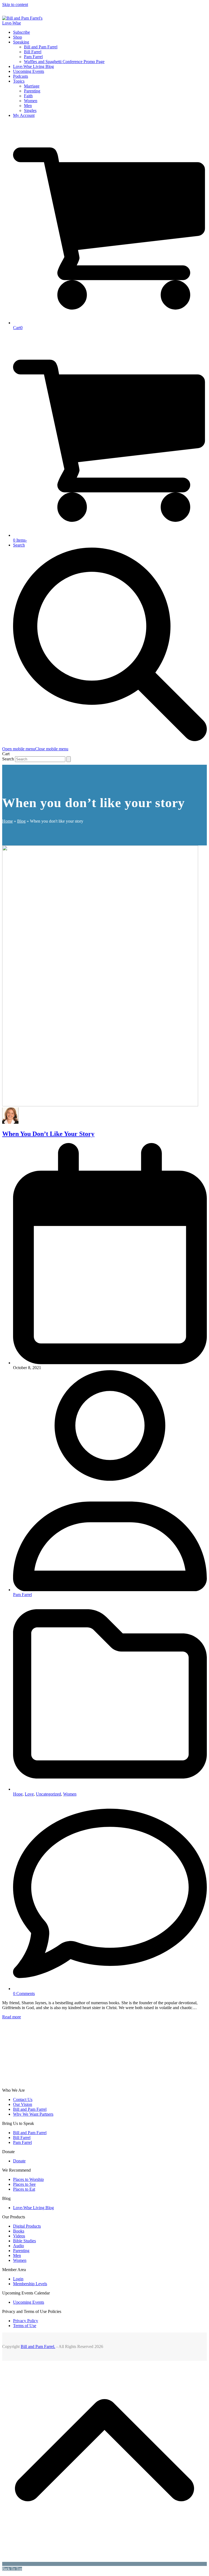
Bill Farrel (22, 2138)
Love (29, 1794)
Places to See (24, 2184)
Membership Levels (30, 2284)
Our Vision (23, 2104)
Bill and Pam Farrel (30, 2109)
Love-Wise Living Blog (33, 2208)
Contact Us (23, 2099)
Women (70, 1794)
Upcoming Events (29, 2302)
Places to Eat (24, 2189)
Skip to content (15, 4)
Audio (19, 2246)
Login (18, 2279)
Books (19, 2231)
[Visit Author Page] (10, 1122)
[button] (35, 749)
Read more (12, 2017)
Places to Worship (28, 2179)
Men (17, 2255)
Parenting (21, 2251)
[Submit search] (69, 759)
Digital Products (27, 2226)
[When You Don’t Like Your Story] (100, 1105)
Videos (19, 2236)
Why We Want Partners (33, 2114)
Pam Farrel (22, 1595)
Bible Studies (24, 2241)
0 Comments (24, 1993)
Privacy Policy (26, 2321)
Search (8, 759)
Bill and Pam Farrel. (38, 2346)
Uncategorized (48, 1794)
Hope (18, 1794)
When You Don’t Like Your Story (48, 1134)
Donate (19, 2161)
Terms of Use (25, 2326)
